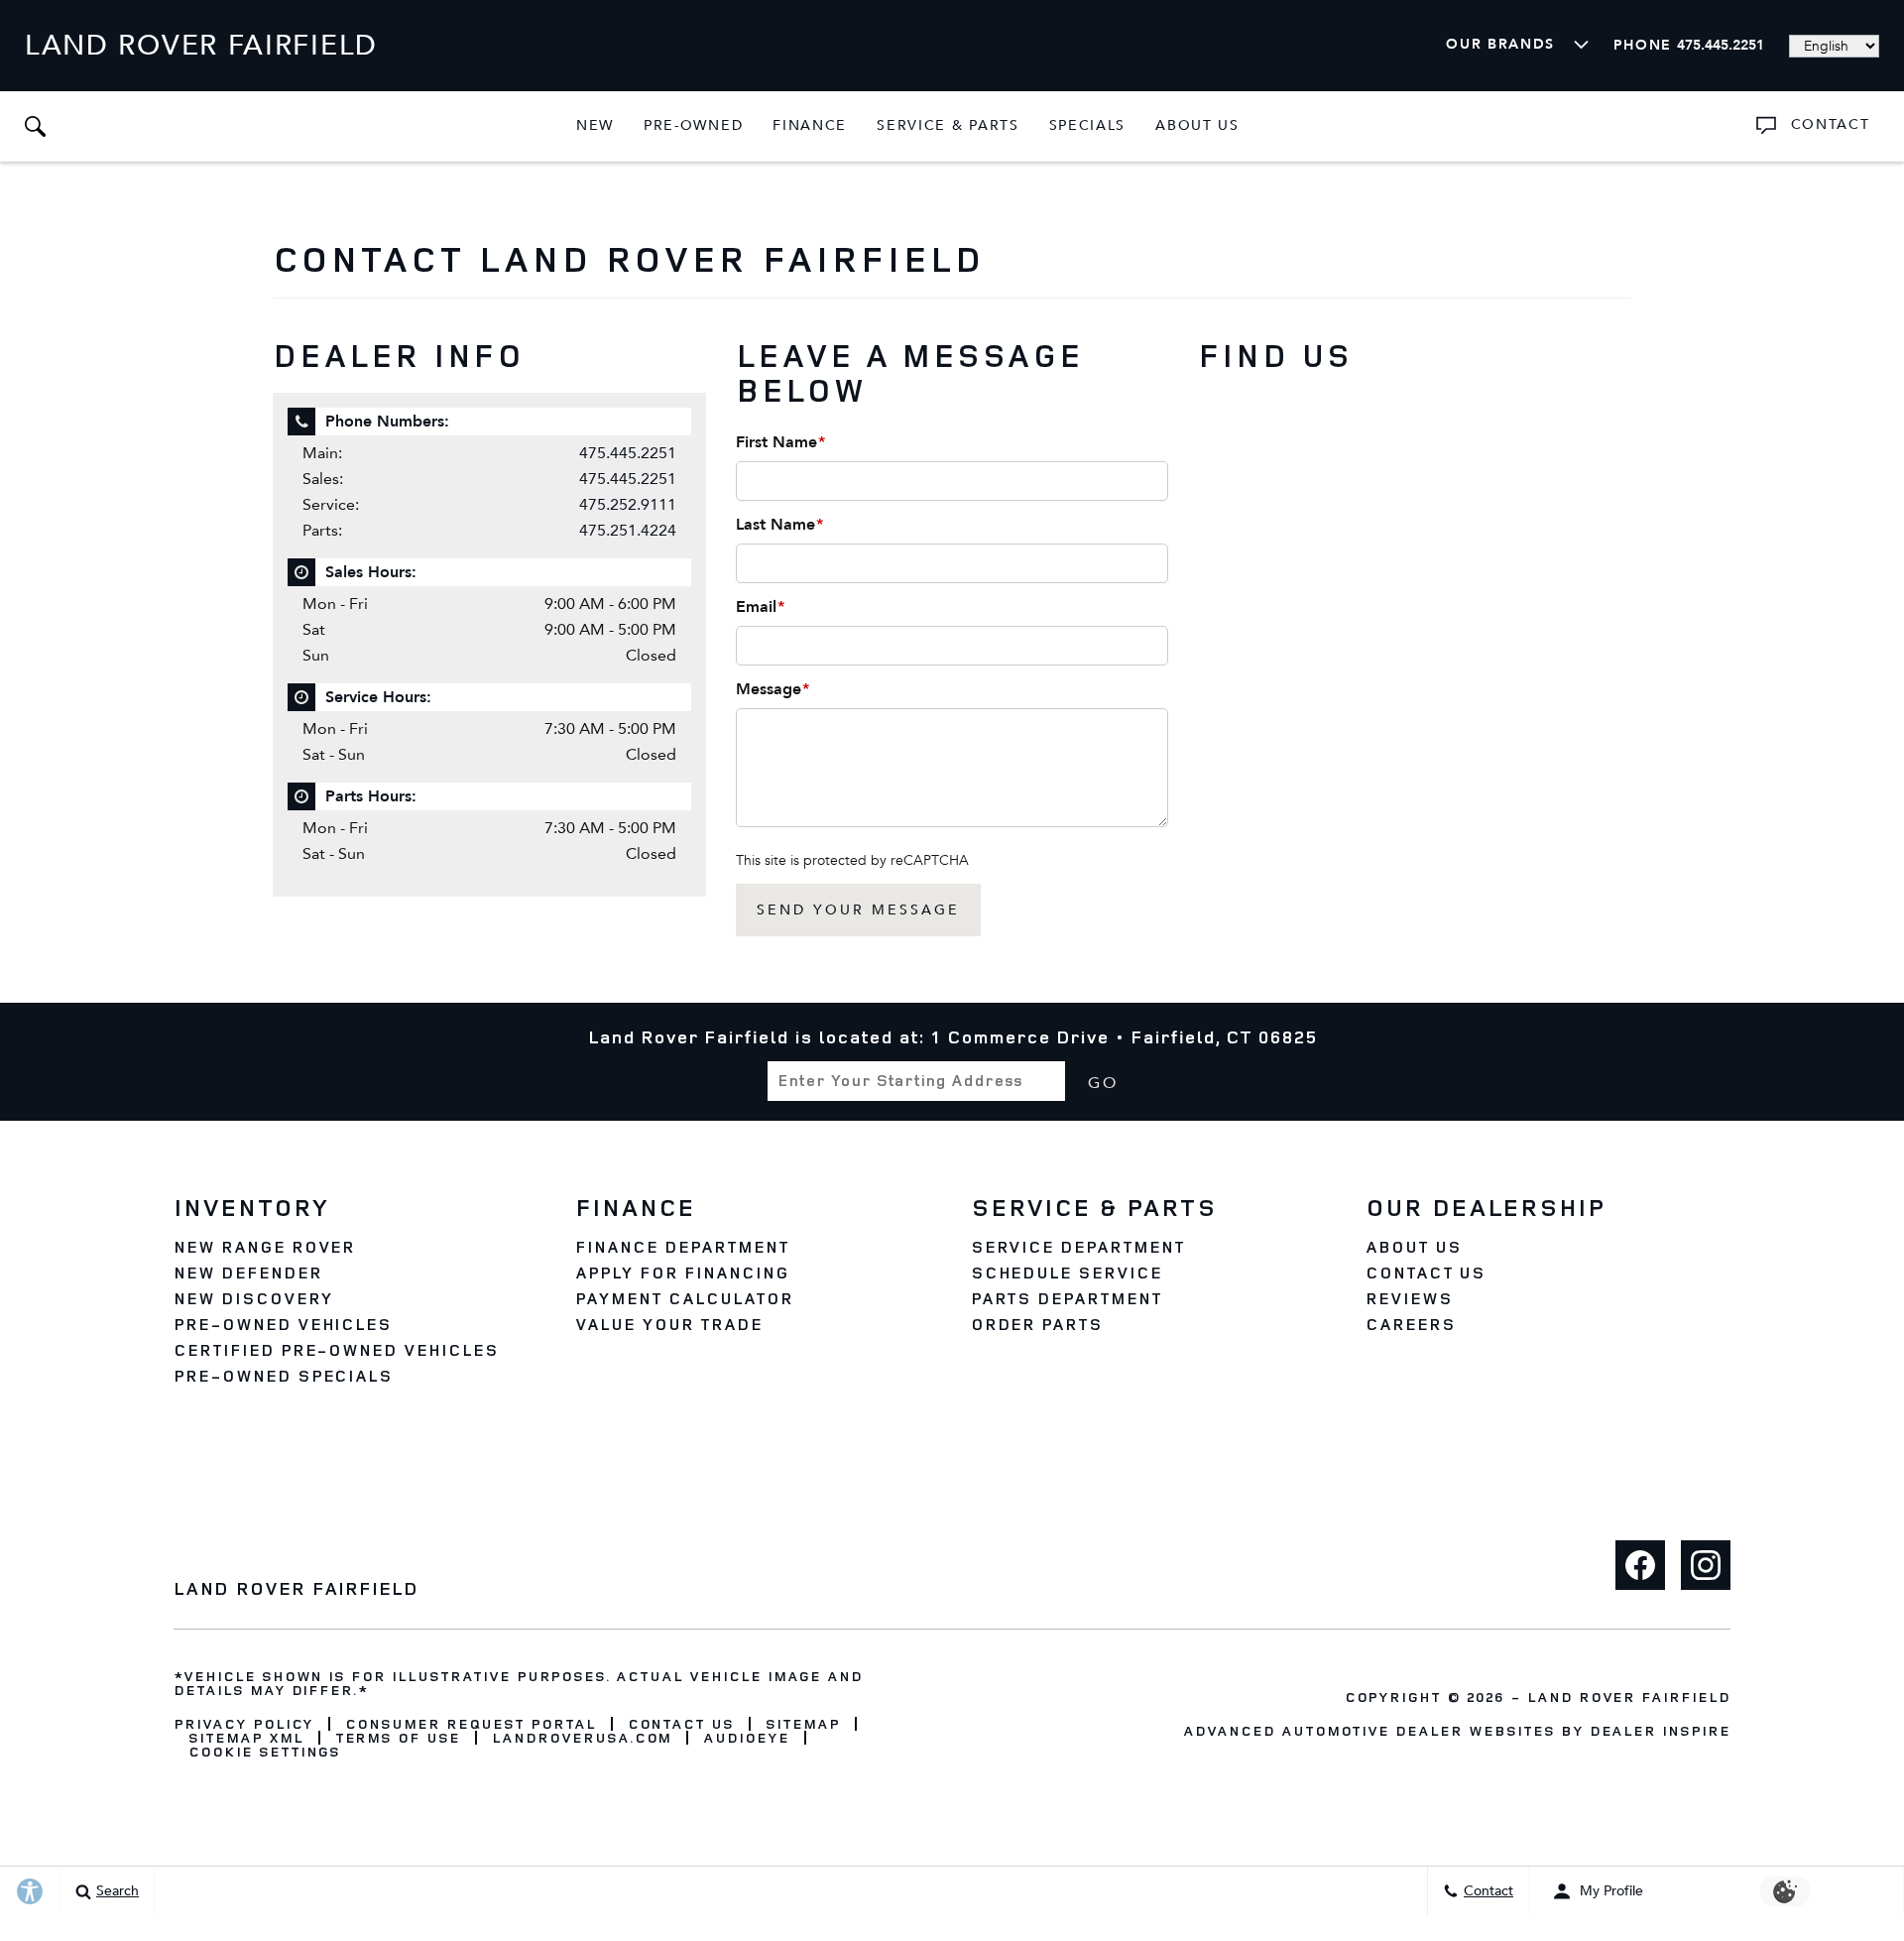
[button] (35, 126)
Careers (1411, 1324)
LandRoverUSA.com (582, 1738)
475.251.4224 (628, 530)
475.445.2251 (628, 453)
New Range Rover (264, 1247)
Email (760, 607)
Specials (1087, 129)
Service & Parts (947, 129)
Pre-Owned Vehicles (283, 1324)
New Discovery (253, 1298)
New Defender (248, 1273)
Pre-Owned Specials (283, 1376)
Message (773, 689)
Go (1103, 1083)
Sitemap (803, 1724)
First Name (780, 442)
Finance (810, 125)
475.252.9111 (628, 504)
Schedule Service (1067, 1273)
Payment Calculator (684, 1298)
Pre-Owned (693, 125)
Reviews (1409, 1298)
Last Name (779, 525)
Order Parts (1037, 1324)
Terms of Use (398, 1738)
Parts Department (1067, 1298)
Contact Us (1426, 1273)
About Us (1197, 125)
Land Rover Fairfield (1629, 1697)
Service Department (1078, 1247)
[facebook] (1640, 1565)
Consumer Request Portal (470, 1724)
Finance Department (682, 1247)
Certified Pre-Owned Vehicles (336, 1350)
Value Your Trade (668, 1324)
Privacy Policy (243, 1724)
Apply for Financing (682, 1273)
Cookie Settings (264, 1752)
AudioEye (746, 1738)
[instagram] (1706, 1565)
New (595, 125)
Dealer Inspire (1660, 1730)
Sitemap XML (246, 1738)
